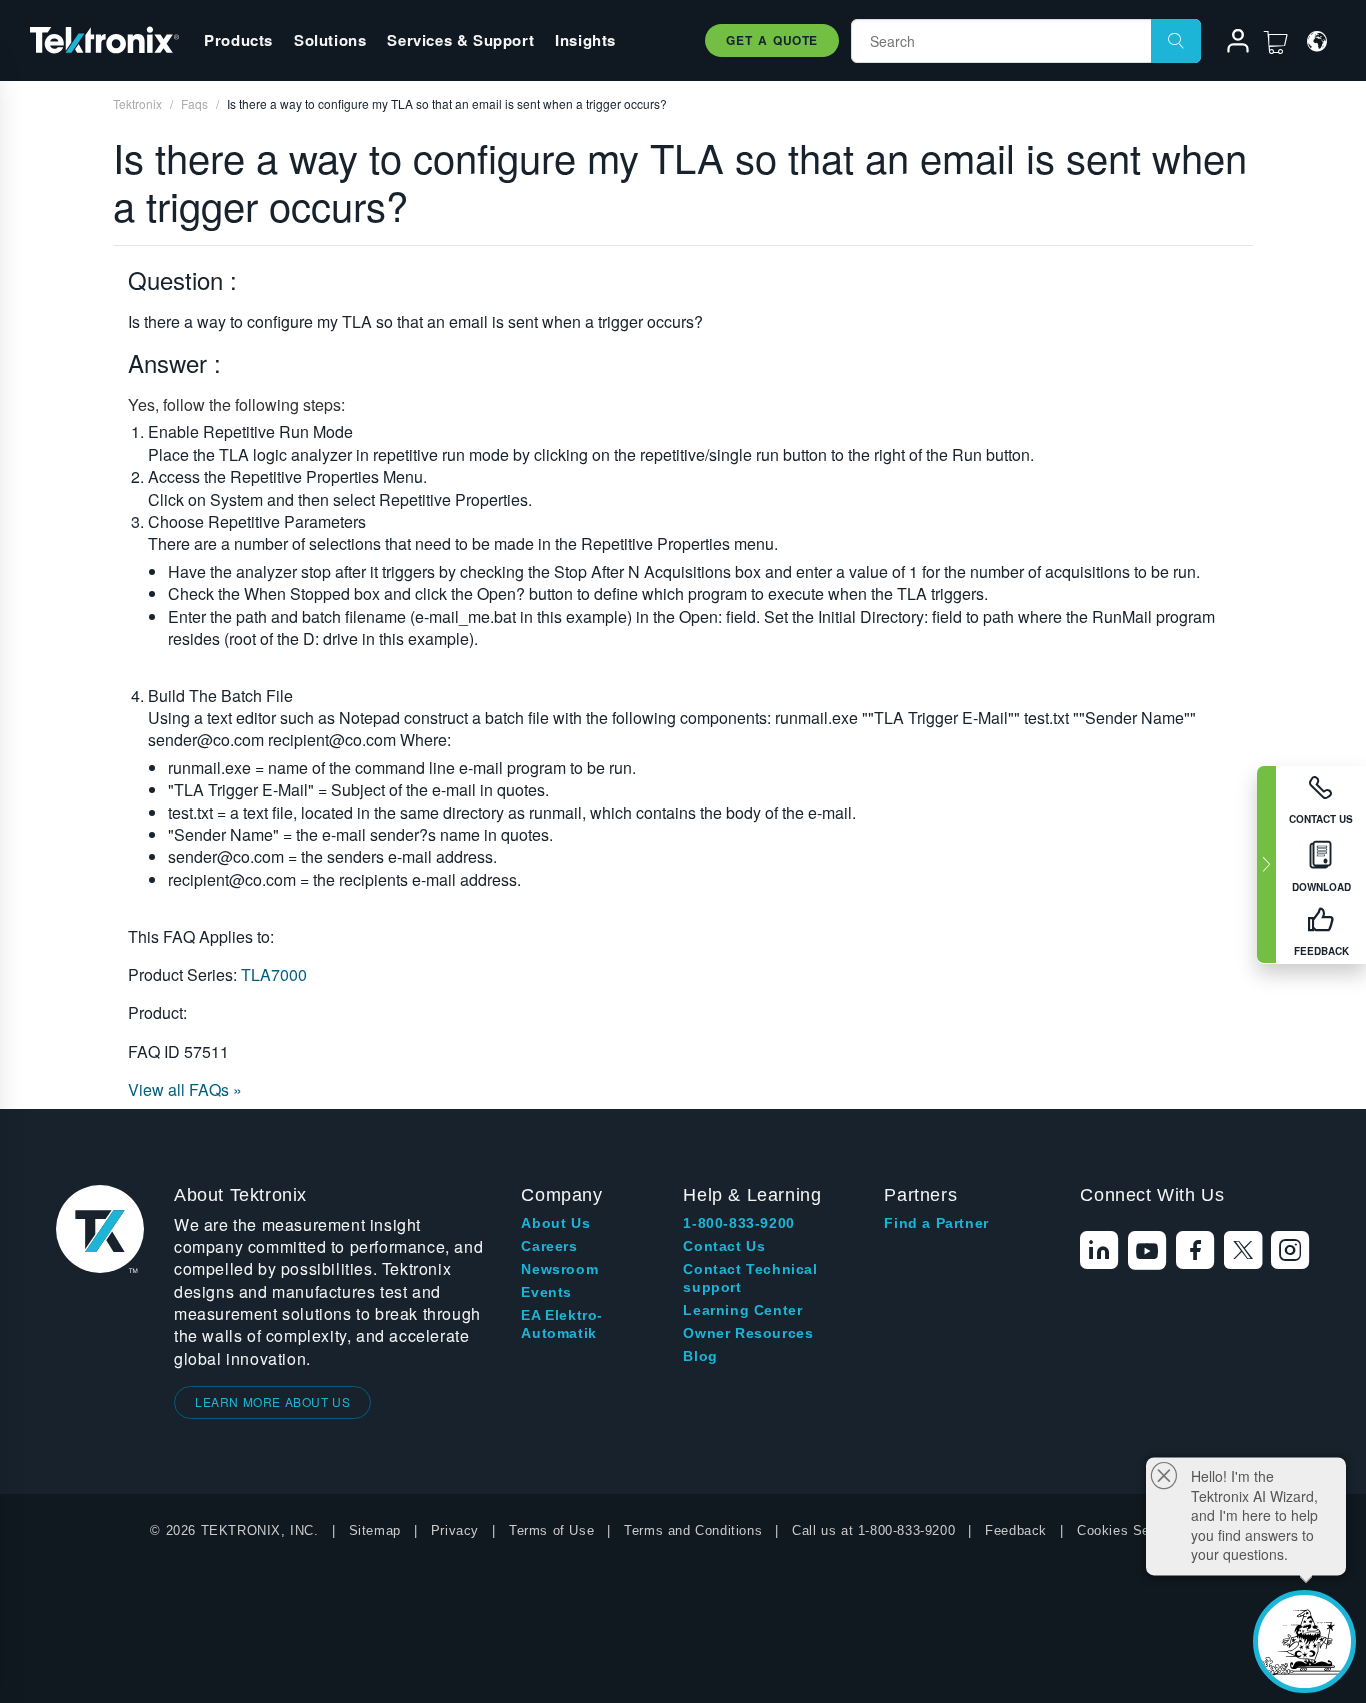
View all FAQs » (185, 1089)
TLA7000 (274, 974)
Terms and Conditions (693, 1530)
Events (546, 1292)
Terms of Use (551, 1530)
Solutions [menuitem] (330, 40)
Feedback (1016, 1530)
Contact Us (724, 1246)
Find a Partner (936, 1223)
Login (1229, 44)
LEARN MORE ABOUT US (272, 1401)
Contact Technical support (750, 1278)
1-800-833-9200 (738, 1223)
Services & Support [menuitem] (460, 40)
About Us (555, 1223)
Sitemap (375, 1530)
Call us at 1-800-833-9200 (873, 1530)
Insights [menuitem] (585, 40)
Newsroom (559, 1269)
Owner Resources (748, 1333)
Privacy (455, 1530)
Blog (700, 1356)
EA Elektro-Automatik (562, 1324)
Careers (549, 1246)
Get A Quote (772, 40)
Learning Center (742, 1310)
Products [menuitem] (238, 40)
